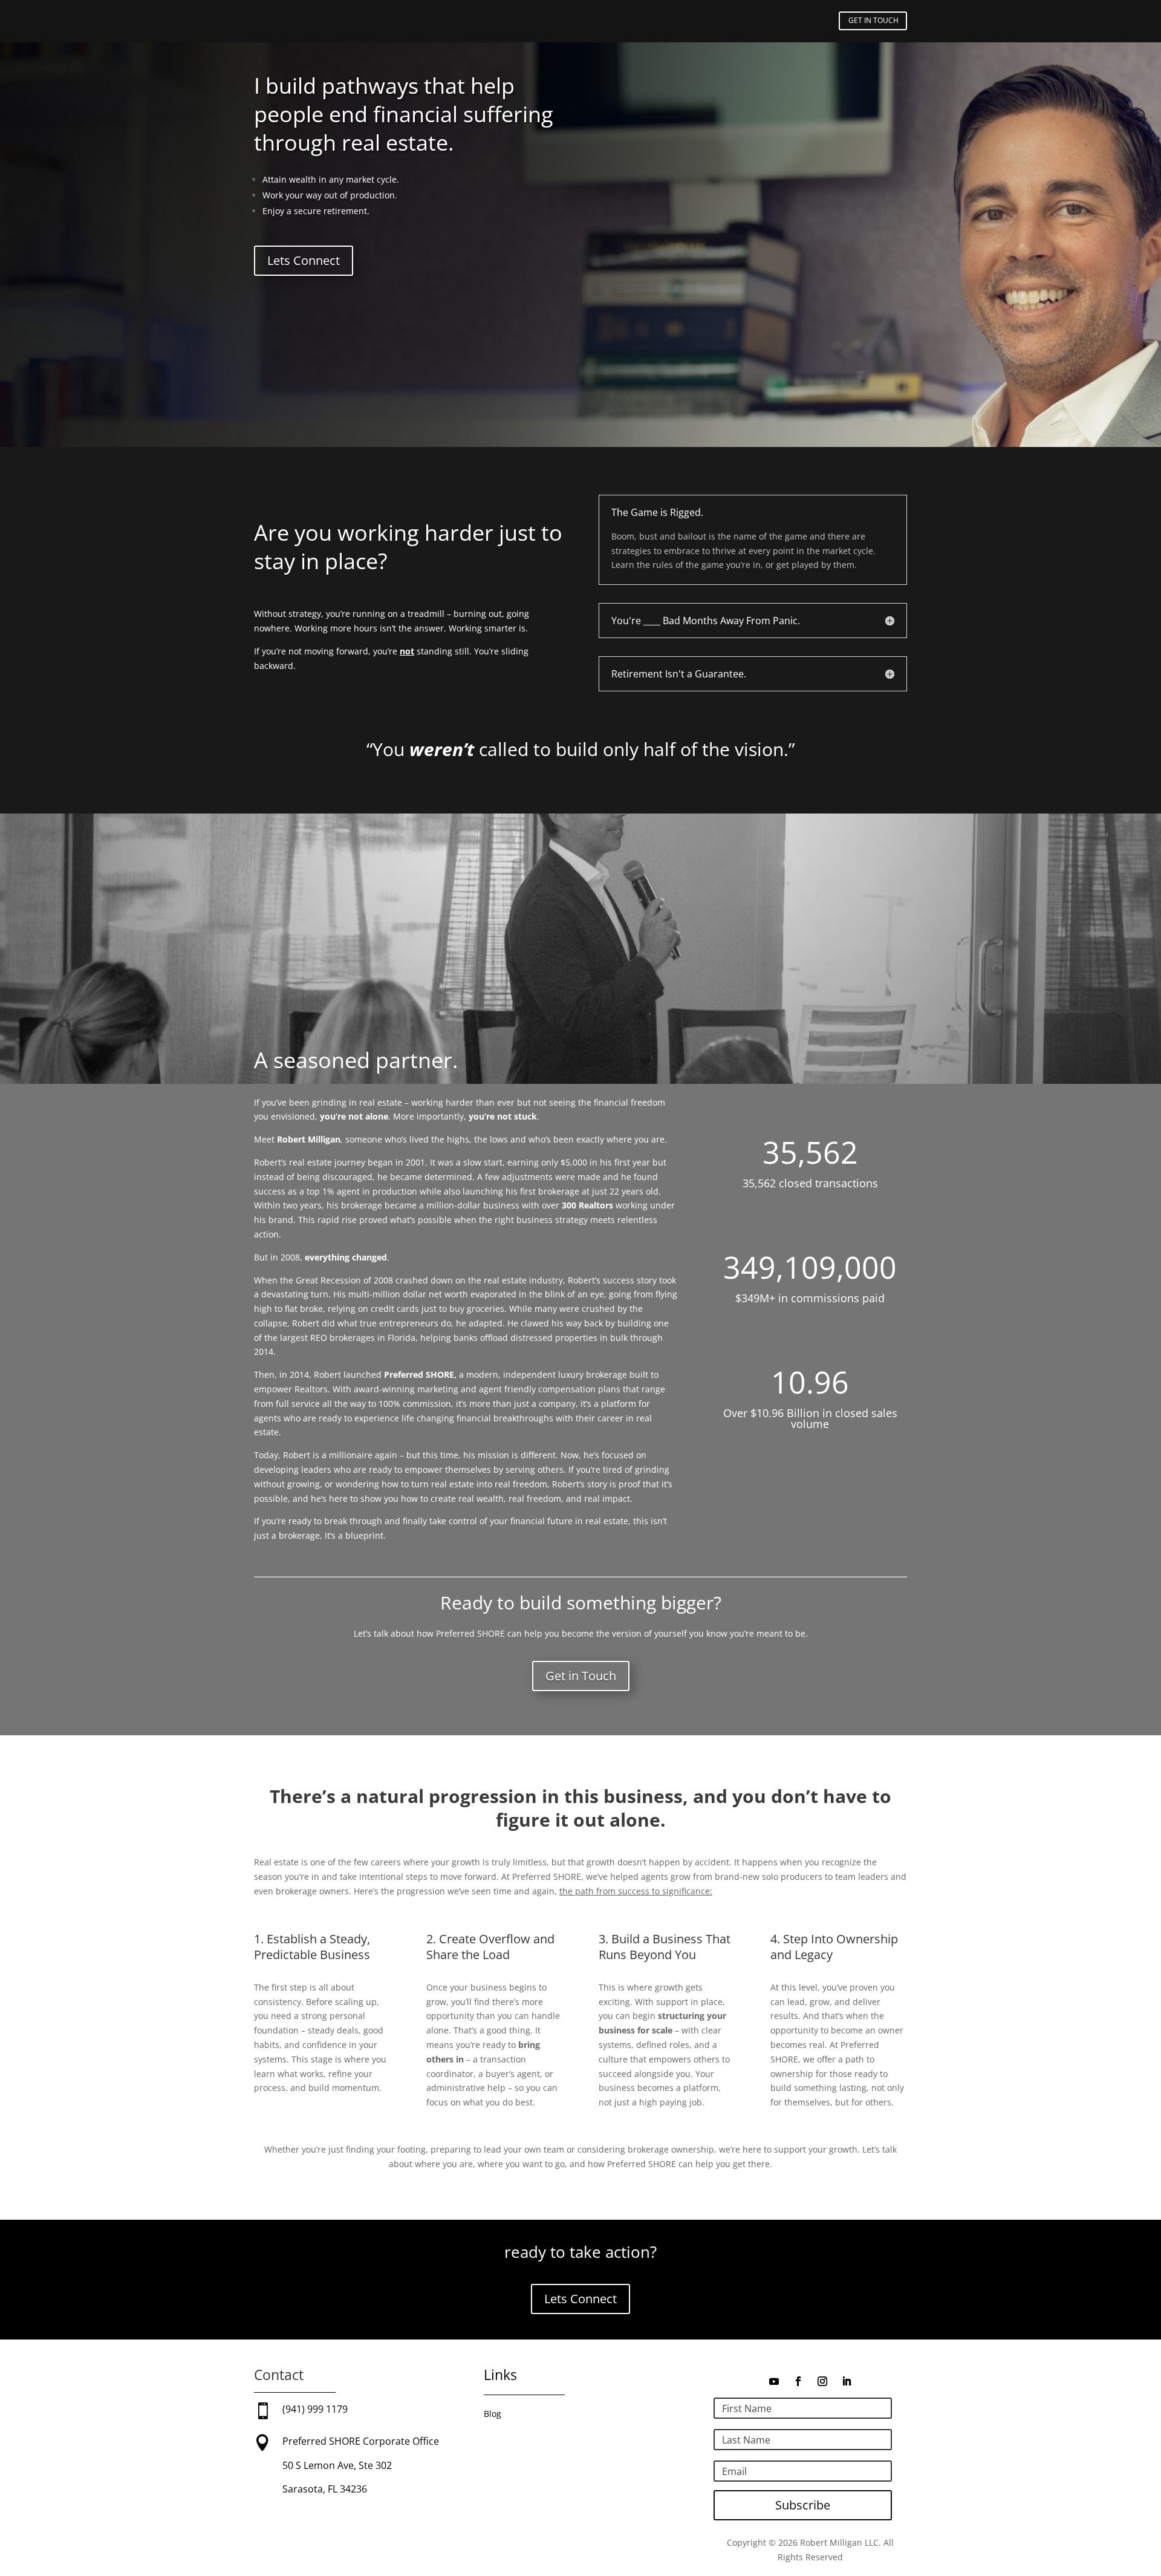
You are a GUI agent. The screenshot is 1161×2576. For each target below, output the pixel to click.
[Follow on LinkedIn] (847, 2381)
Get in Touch (581, 1676)
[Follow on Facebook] (798, 2381)
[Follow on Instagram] (822, 2381)
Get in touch (873, 20)
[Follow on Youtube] (774, 2381)
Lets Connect (304, 260)
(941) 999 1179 (315, 2409)
